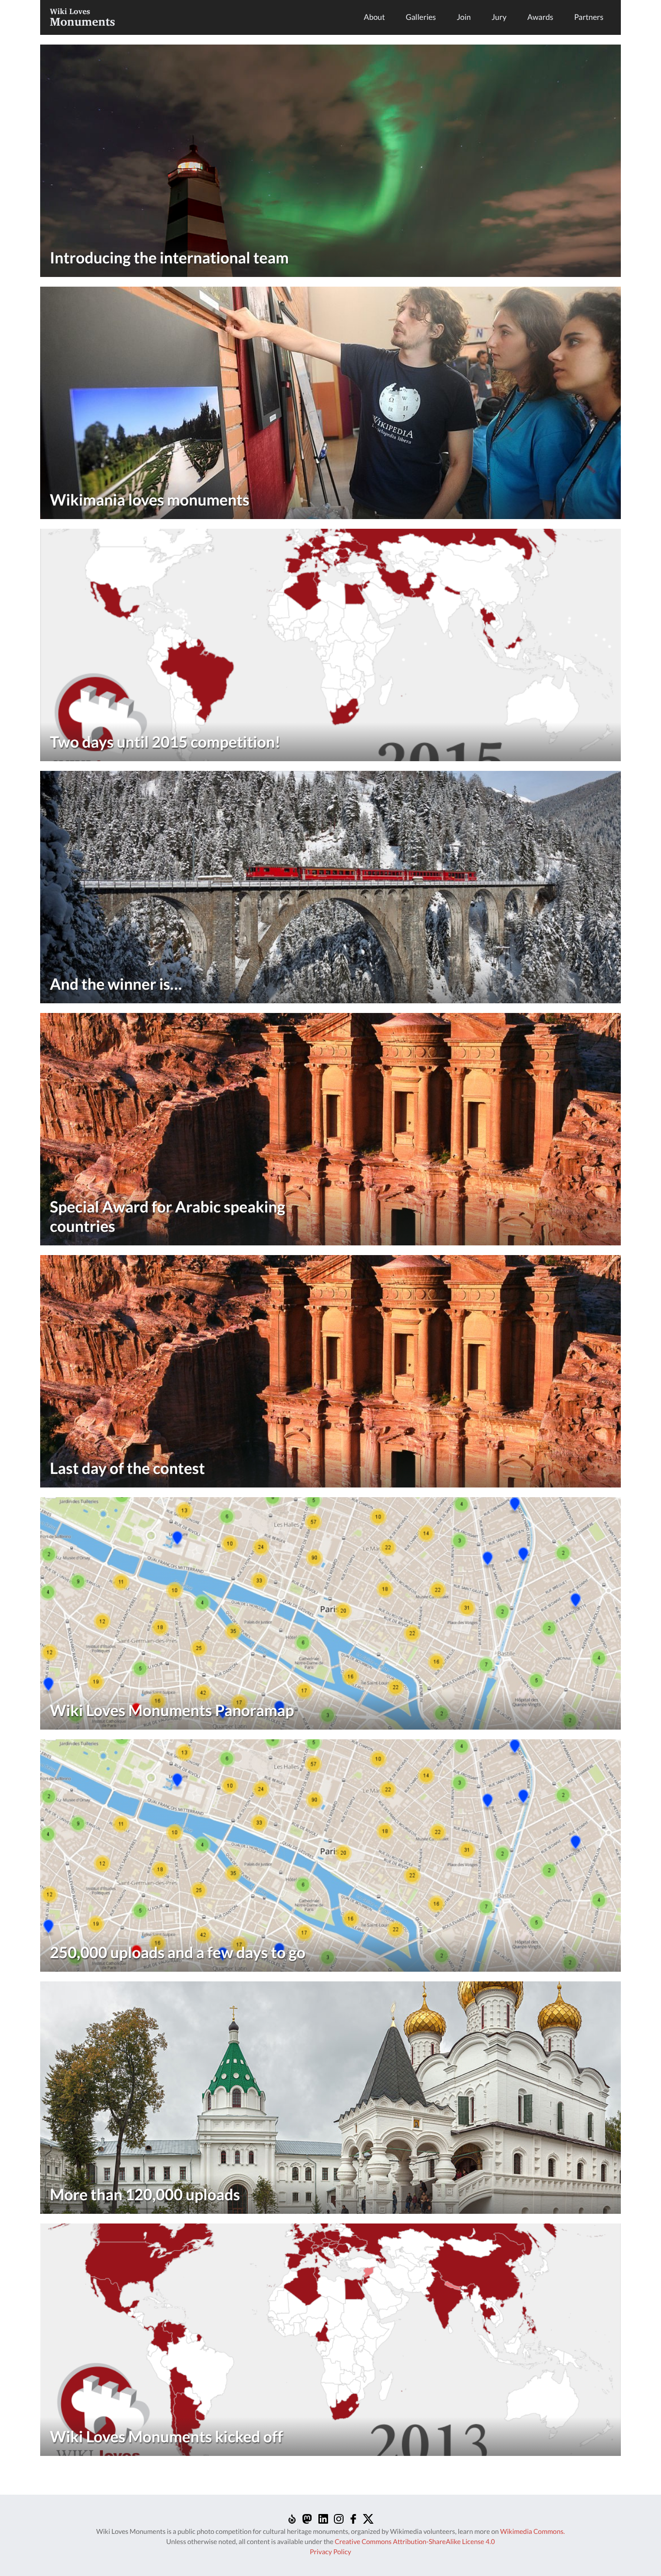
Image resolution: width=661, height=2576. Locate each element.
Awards (541, 17)
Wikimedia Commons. (532, 2531)
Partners (589, 17)
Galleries (421, 17)
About (375, 17)
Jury (499, 17)
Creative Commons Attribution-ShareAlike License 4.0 (415, 2541)
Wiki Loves (83, 17)
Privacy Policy (330, 2552)
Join (464, 17)
